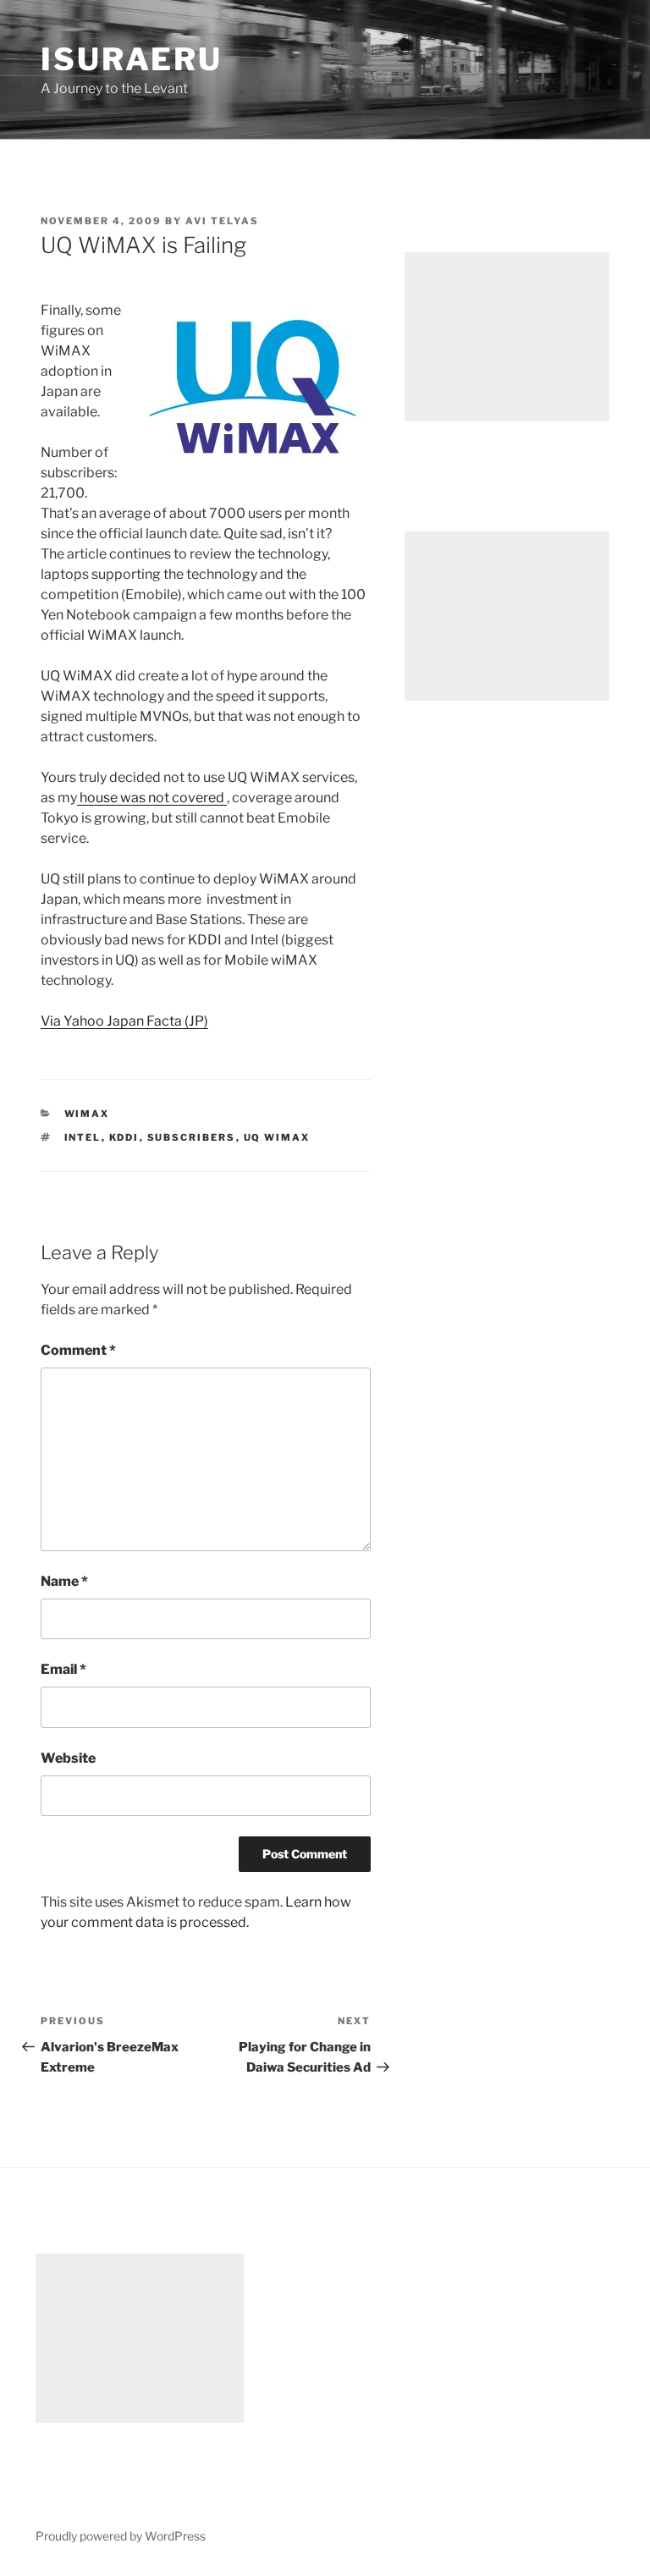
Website (68, 1758)
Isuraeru (132, 59)
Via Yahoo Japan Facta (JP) (124, 1021)
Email (63, 1669)
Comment (78, 1350)
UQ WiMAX (277, 1137)
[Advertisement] (507, 337)
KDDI (124, 1137)
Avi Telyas (222, 221)
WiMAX (87, 1114)
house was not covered (152, 798)
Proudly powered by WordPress (121, 2536)
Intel (83, 1137)
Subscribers (192, 1137)
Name (64, 1581)
